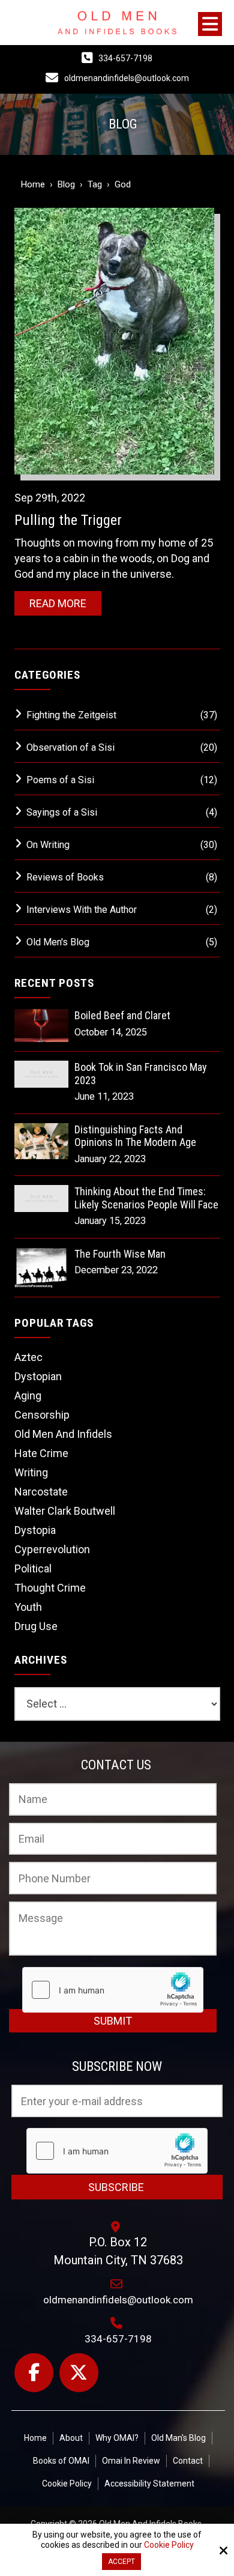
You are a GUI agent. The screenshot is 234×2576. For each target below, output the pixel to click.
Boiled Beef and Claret (122, 1015)
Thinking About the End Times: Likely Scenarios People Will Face (146, 1198)
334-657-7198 (125, 58)
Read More (58, 603)
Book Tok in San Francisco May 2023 (141, 1074)
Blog (66, 184)
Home (33, 184)
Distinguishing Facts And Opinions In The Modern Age (135, 1136)
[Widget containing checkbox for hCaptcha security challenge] (113, 1990)
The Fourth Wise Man (120, 1254)
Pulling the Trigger (68, 520)
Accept (121, 2562)
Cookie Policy (169, 2545)
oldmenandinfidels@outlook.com (127, 78)
